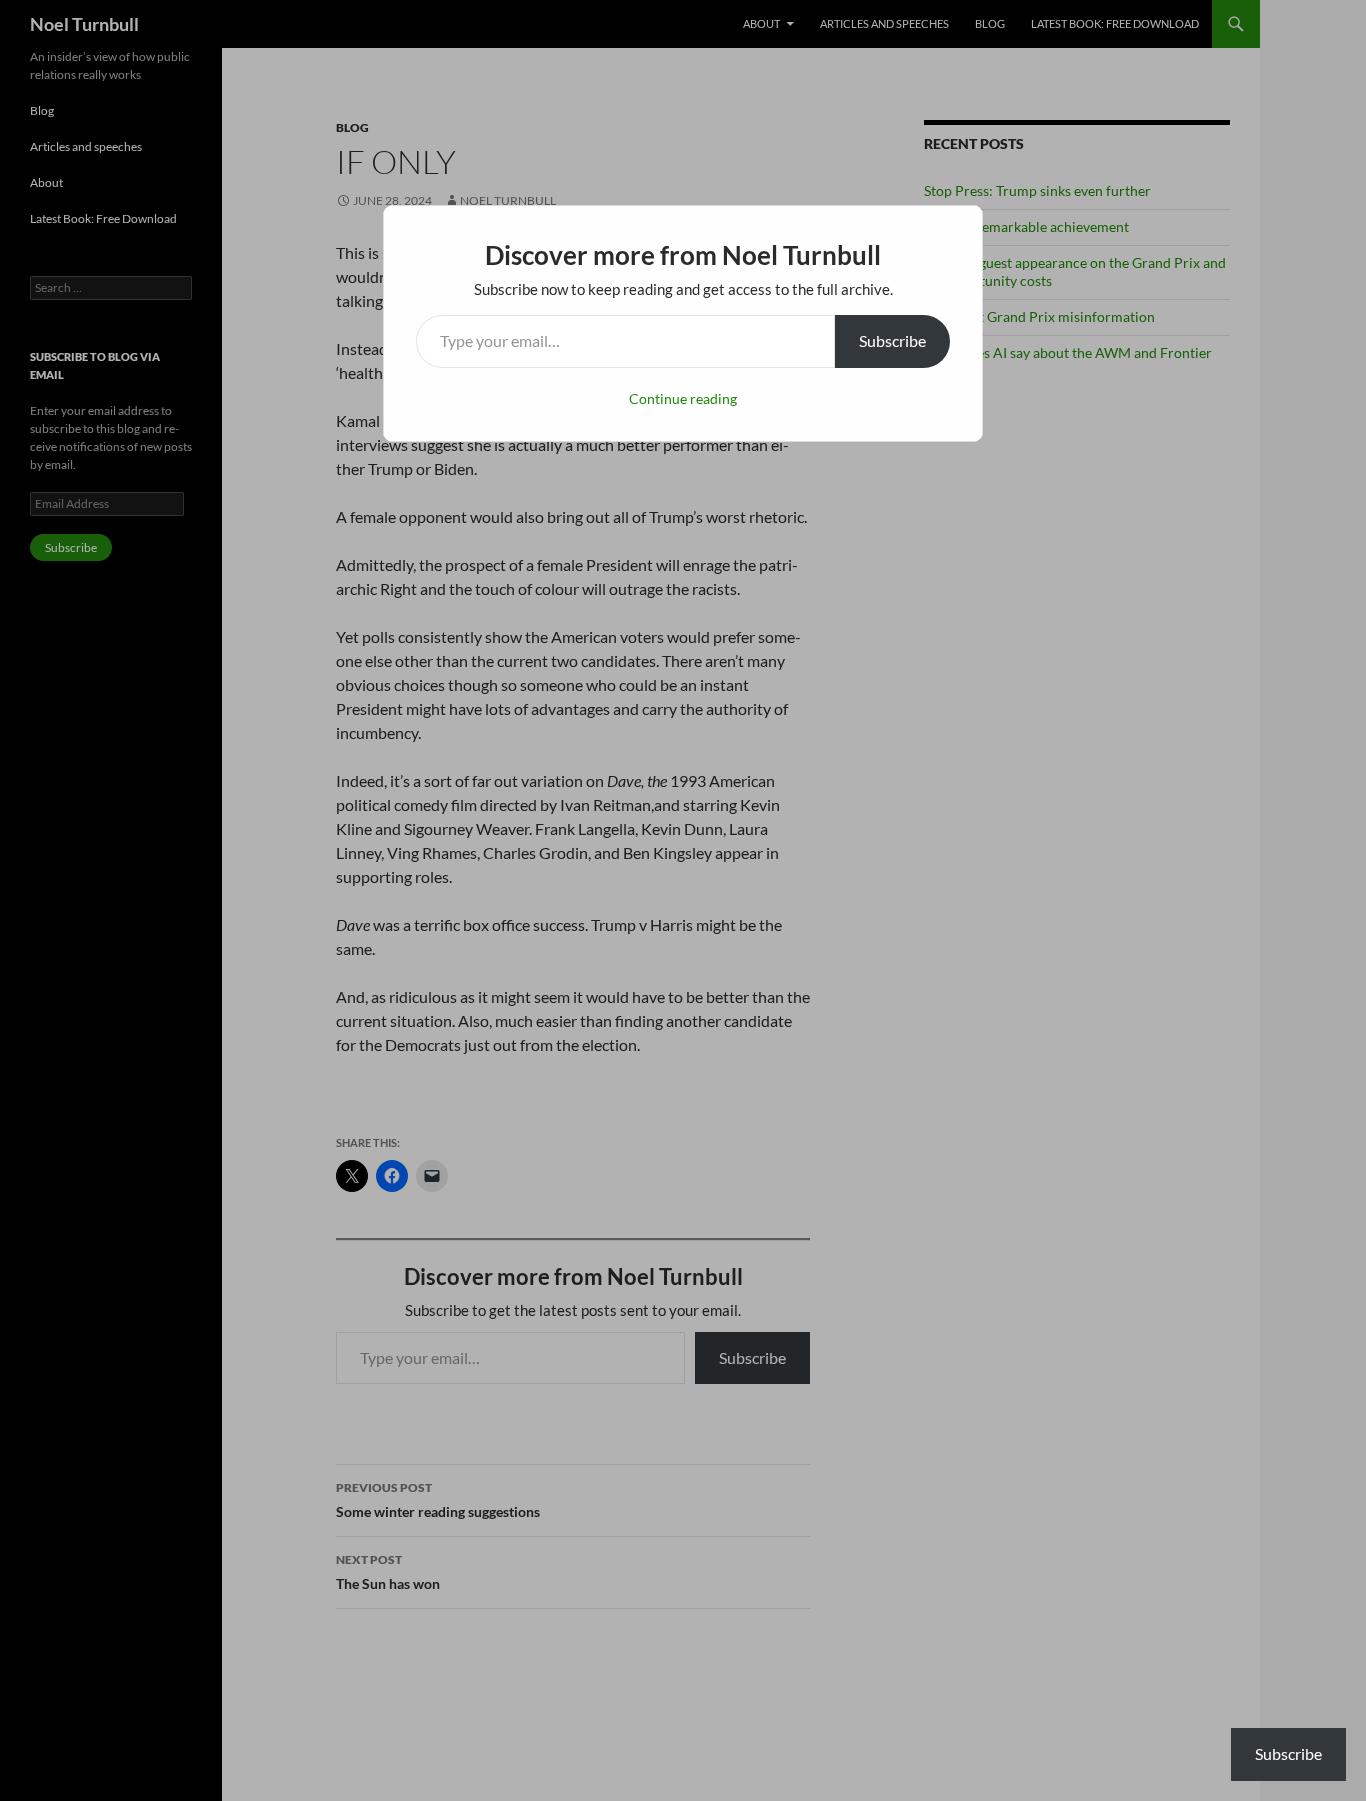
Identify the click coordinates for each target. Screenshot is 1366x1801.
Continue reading (683, 398)
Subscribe (892, 340)
